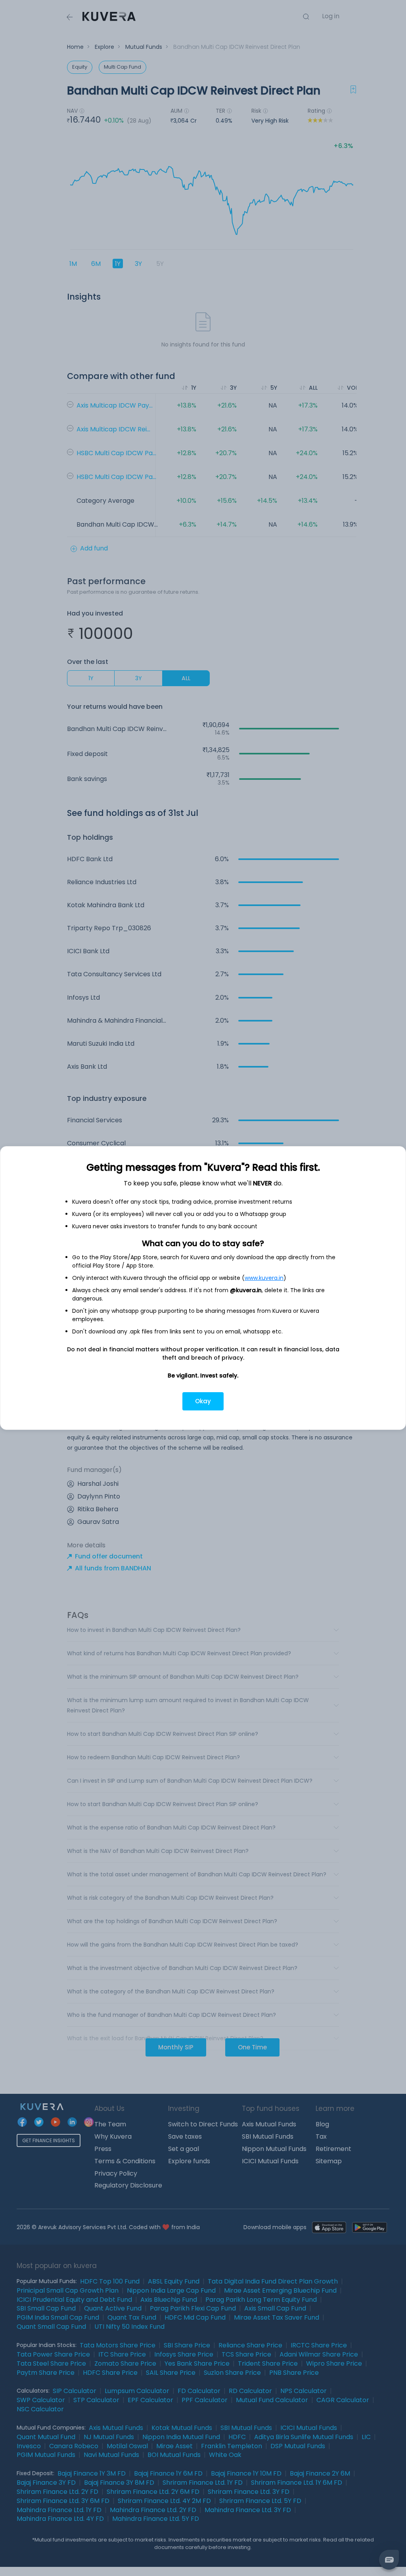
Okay (203, 1401)
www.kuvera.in (264, 1278)
